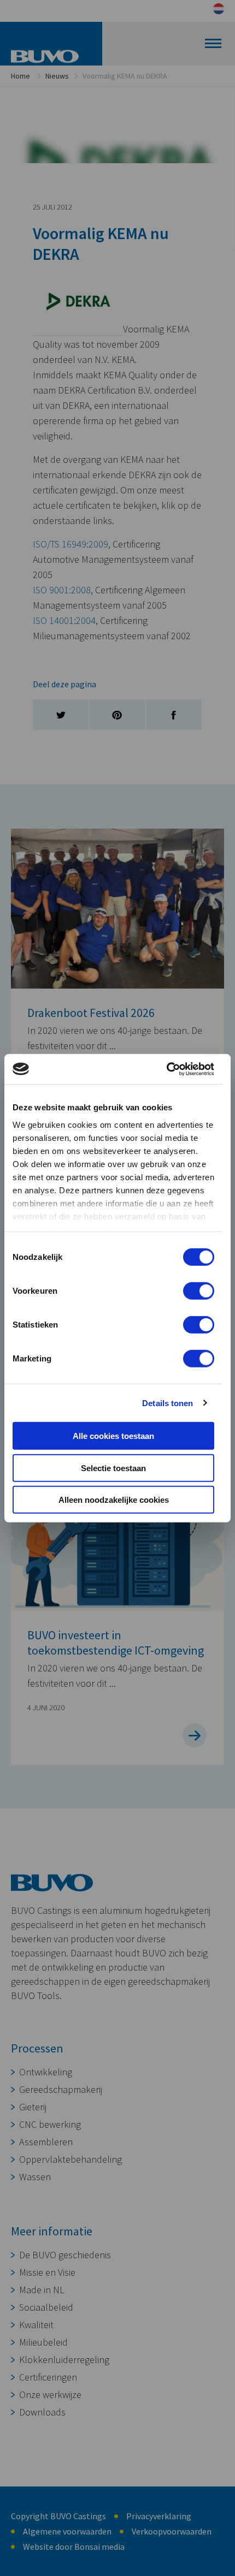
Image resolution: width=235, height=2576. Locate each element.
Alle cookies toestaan (113, 1436)
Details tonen (168, 1403)
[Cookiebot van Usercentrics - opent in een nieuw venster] (166, 1069)
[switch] (199, 1291)
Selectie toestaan (113, 1468)
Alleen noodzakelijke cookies (114, 1500)
